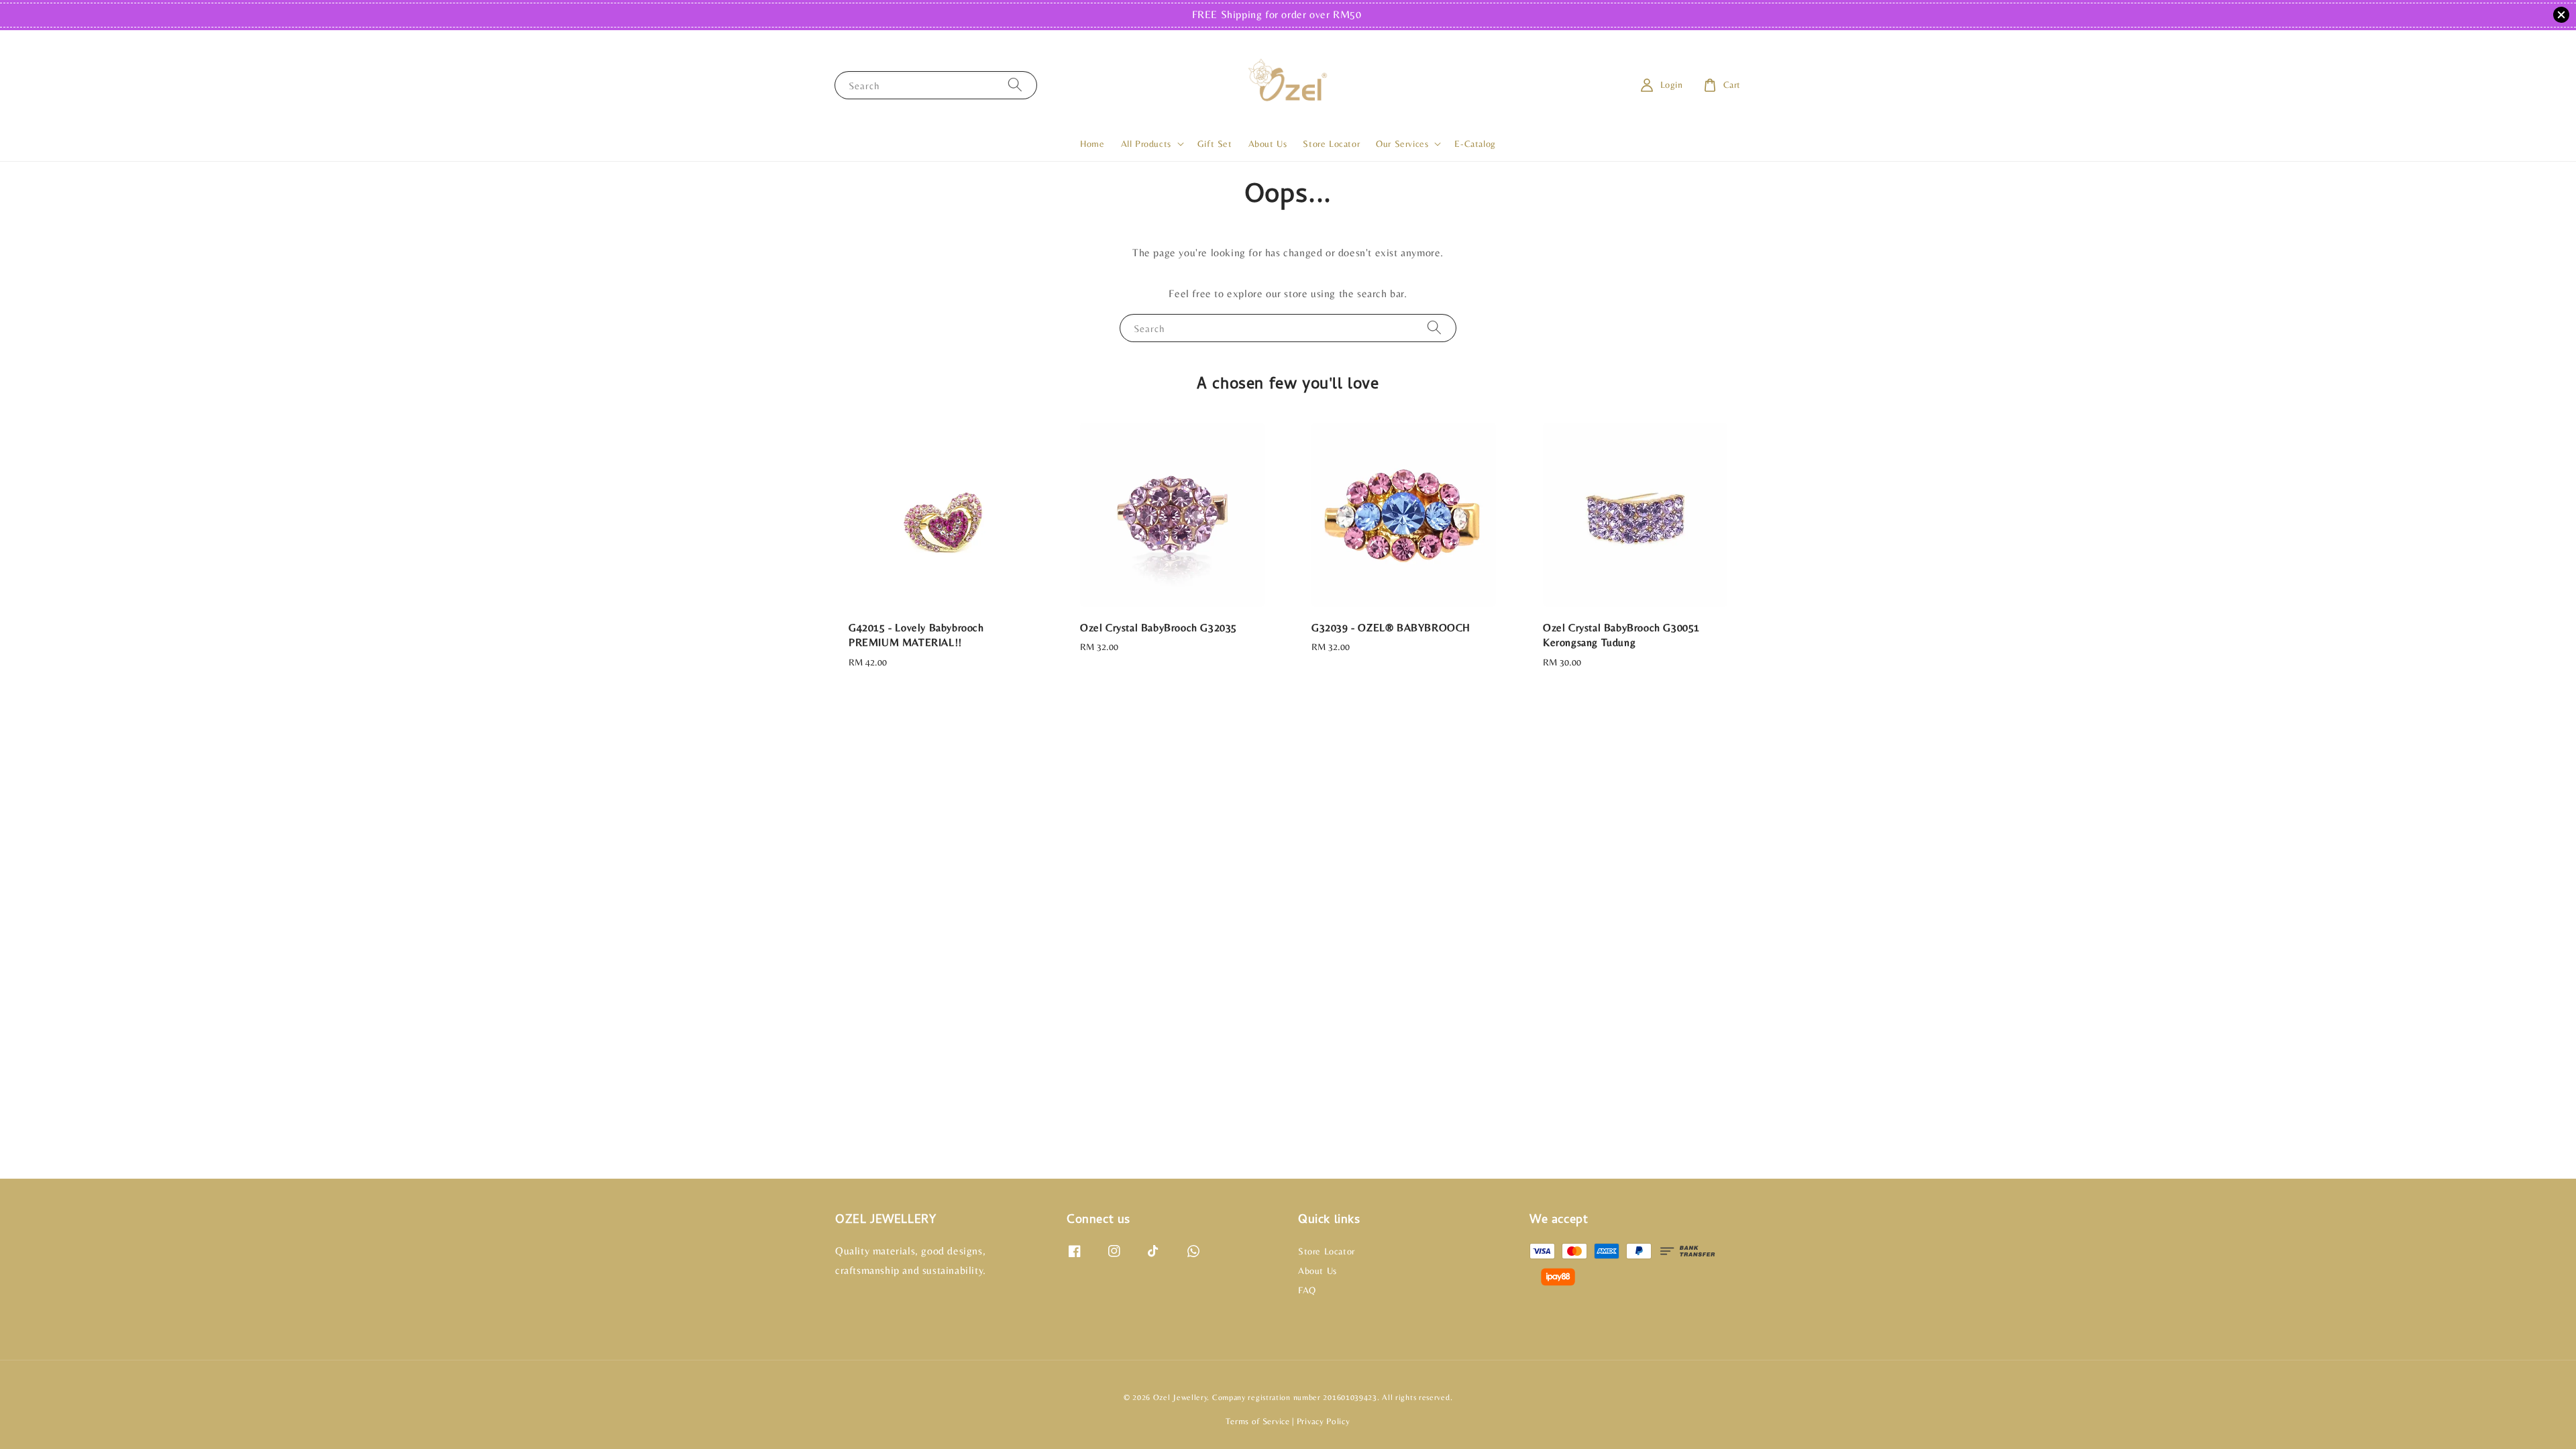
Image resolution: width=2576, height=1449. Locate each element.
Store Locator (1331, 144)
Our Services (1402, 144)
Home (1092, 144)
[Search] (1015, 85)
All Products (1146, 144)
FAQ (1307, 1290)
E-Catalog (1475, 144)
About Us (1268, 144)
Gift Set (1215, 144)
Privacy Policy (1324, 1421)
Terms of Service (1257, 1421)
